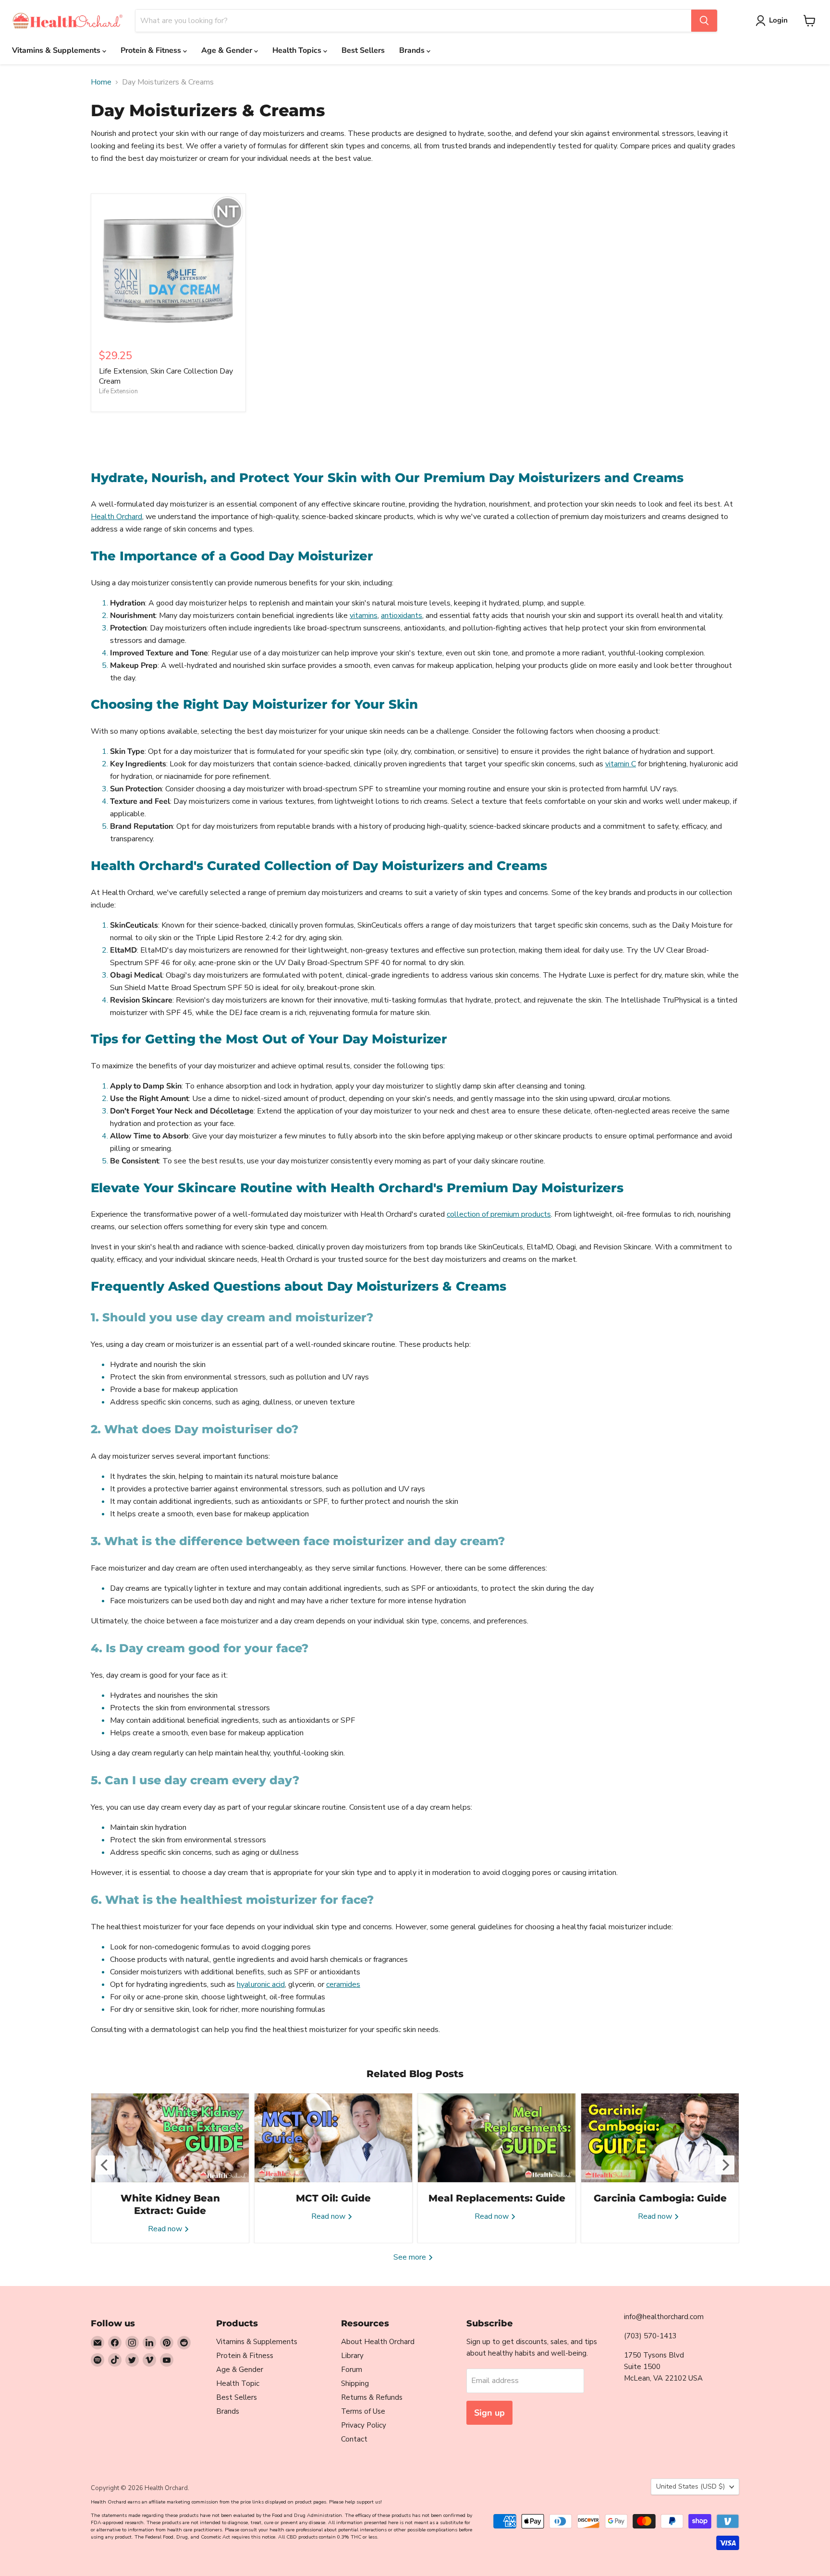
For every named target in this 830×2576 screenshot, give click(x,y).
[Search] (704, 21)
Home (101, 82)
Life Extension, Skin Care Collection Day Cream (166, 376)
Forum (352, 2370)
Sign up (489, 2413)
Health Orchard (116, 517)
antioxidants (402, 616)
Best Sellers (363, 50)
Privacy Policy (364, 2425)
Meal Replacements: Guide (497, 2198)
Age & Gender (228, 50)
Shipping (355, 2383)
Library (352, 2356)
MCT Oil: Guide (333, 2198)
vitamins (364, 616)
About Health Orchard (378, 2342)
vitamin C (621, 764)
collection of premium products (499, 1214)
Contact (354, 2439)
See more (411, 2257)
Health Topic (238, 2383)
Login (778, 20)
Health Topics (298, 50)
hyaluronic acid (261, 1984)
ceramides (343, 1984)
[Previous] (105, 2165)
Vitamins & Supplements (57, 50)
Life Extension (118, 391)
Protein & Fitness (152, 50)
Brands (413, 50)
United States (690, 2486)
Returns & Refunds (372, 2397)
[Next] (725, 2165)
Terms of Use (363, 2411)
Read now (166, 2229)
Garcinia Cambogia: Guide (660, 2198)
